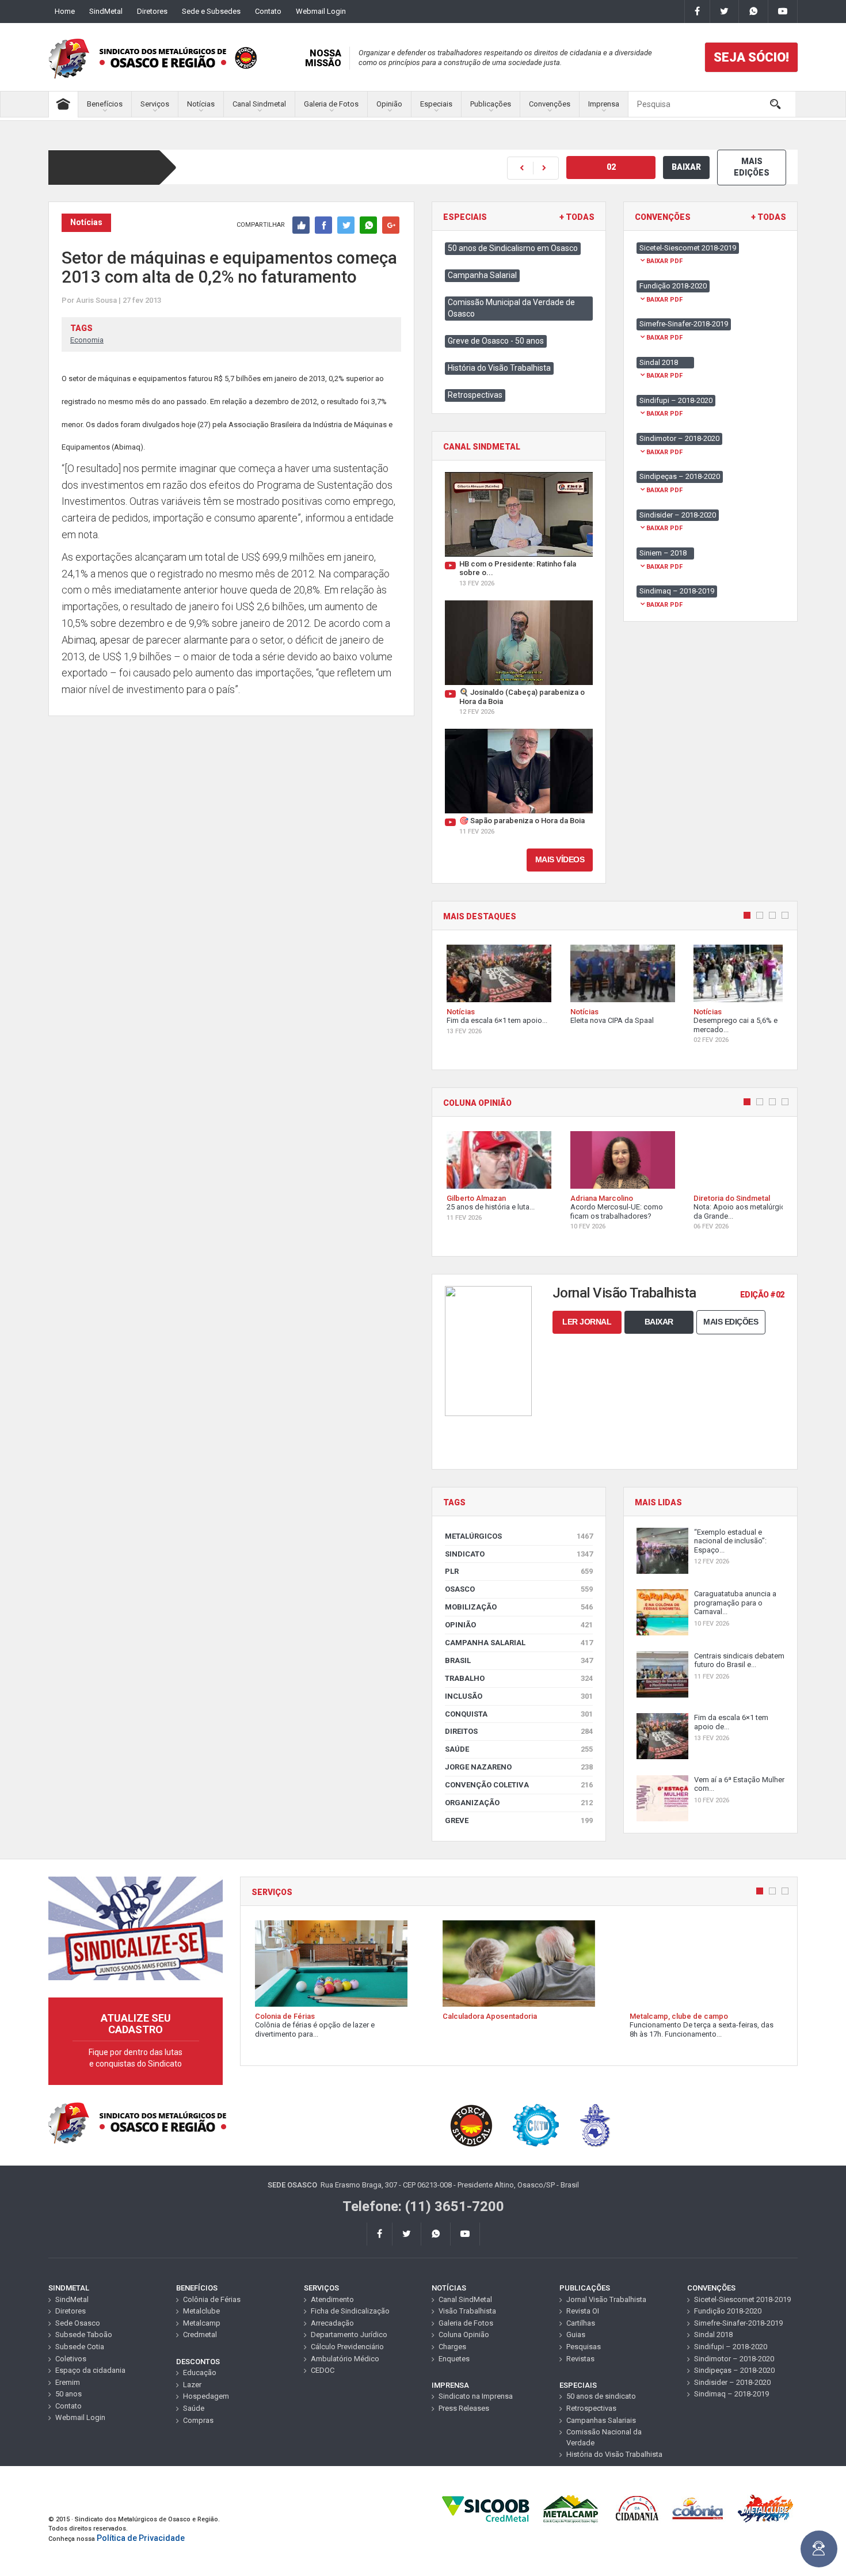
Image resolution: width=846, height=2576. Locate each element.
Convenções (550, 104)
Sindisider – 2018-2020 (732, 2382)
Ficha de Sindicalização (350, 2311)
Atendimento (332, 2299)
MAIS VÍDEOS (560, 859)
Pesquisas (584, 2347)
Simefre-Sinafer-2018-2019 (738, 2323)
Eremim (68, 2382)
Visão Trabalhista (467, 2311)
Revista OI (583, 2311)
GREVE (519, 1820)
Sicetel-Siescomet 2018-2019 (742, 2299)
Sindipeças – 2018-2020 (734, 2370)
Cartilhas (581, 2323)
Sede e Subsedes (211, 11)
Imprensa (604, 104)
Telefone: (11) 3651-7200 (423, 2206)
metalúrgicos (519, 1536)
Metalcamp (202, 2323)
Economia (87, 340)
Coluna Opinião (464, 2335)
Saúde (519, 1749)
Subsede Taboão (84, 2335)
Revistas (580, 2359)
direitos (519, 1731)
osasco (519, 1589)
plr (519, 1571)
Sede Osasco (78, 2323)
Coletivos (71, 2359)
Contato (268, 11)
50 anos (68, 2394)
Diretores (152, 11)
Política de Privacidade (141, 2538)
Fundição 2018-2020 (728, 2311)
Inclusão (519, 1696)
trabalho (519, 1678)
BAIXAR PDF (664, 261)
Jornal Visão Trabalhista (606, 2299)
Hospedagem (206, 2396)
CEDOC (323, 2370)
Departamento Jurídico (349, 2335)
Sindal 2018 (713, 2335)
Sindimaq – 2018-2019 (731, 2394)
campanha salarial (519, 1643)
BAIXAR (686, 167)
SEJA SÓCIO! (751, 57)
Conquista (519, 1714)
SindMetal (106, 11)
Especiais (436, 104)
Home (65, 11)
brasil (519, 1660)
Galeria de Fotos (331, 104)
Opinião (389, 104)
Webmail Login (321, 11)
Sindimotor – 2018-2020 (734, 2359)
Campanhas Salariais (601, 2420)
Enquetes (454, 2359)
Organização (519, 1803)
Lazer (192, 2385)
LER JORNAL (587, 1322)
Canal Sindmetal (259, 104)
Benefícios (105, 104)
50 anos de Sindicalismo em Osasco (513, 248)
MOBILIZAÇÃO (519, 1607)
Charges (452, 2347)
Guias (576, 2335)
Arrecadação (332, 2323)
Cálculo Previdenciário (347, 2347)
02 (611, 167)
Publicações (491, 104)
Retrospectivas (475, 395)
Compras (198, 2420)
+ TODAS (577, 217)
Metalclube (201, 2311)
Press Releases (464, 2408)
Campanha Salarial (482, 275)
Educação (200, 2373)
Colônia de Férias (212, 2299)
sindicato (519, 1554)
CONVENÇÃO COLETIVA (519, 1785)
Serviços (155, 104)
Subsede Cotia (80, 2347)
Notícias (201, 104)
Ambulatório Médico (345, 2359)
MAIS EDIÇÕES (752, 167)
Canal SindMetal (465, 2299)
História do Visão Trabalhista (499, 368)
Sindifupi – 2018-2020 (731, 2347)
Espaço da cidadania (90, 2370)
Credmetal (200, 2335)
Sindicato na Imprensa (476, 2396)
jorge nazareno (519, 1767)
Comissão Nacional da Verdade (604, 2437)
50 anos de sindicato (601, 2396)
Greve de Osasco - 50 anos (496, 341)
